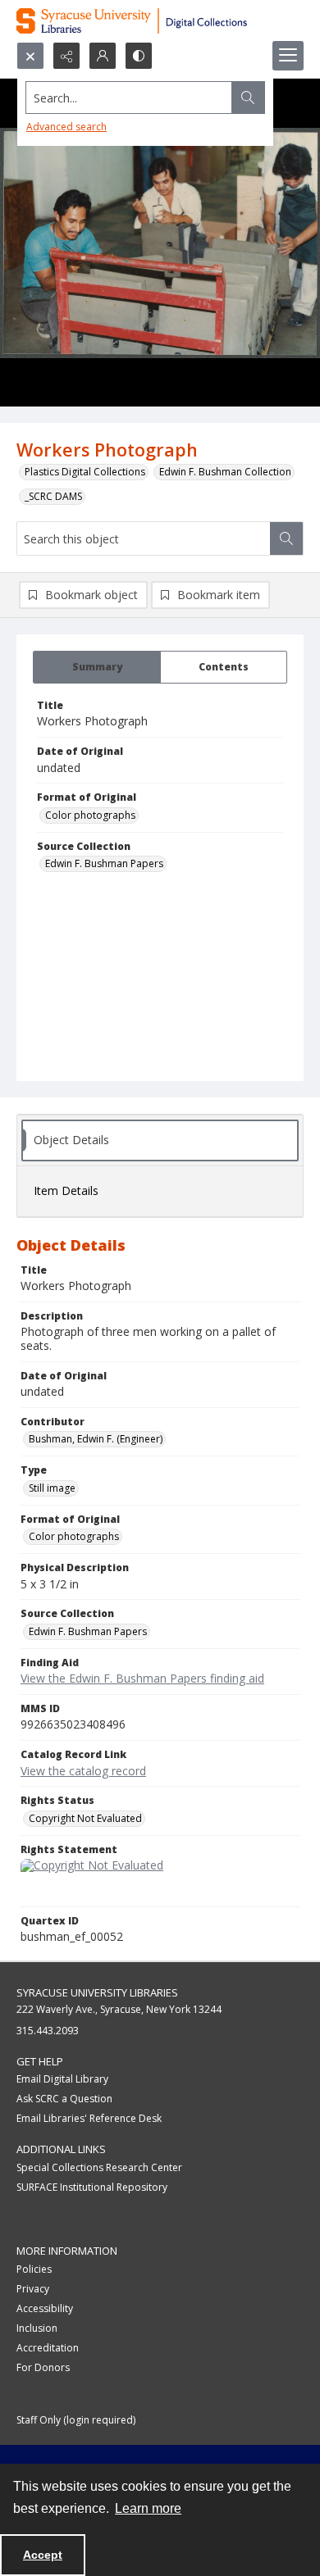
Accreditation (48, 2348)
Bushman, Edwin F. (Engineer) (96, 1439)
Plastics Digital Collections (85, 472)
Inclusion (37, 2328)
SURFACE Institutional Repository (92, 2187)
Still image (52, 1488)
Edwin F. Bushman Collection (225, 472)
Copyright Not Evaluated (85, 1818)
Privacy (33, 2289)
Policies (34, 2269)
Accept (43, 2555)
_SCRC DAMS (53, 496)
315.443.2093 (48, 2031)
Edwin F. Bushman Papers (104, 863)
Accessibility (45, 2308)
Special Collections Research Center (99, 2167)
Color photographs (90, 815)
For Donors (43, 2367)
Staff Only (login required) (76, 2420)
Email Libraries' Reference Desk (89, 2118)
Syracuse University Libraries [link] (97, 1992)
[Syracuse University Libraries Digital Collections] (160, 21)
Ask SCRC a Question (64, 2099)
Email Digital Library (62, 2079)
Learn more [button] (148, 2508)
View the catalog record (83, 1771)
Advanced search (66, 127)
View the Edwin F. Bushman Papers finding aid (142, 1678)
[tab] (97, 667)
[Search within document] (286, 538)
